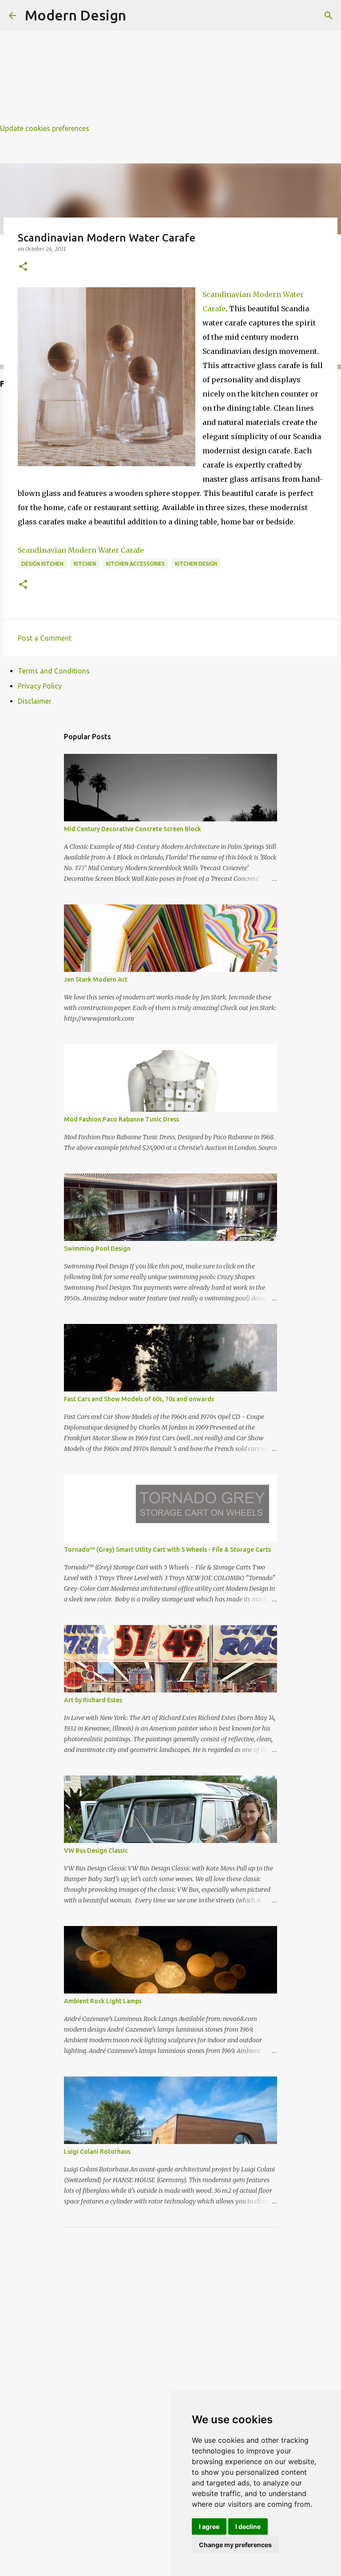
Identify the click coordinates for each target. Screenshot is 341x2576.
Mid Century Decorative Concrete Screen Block (133, 829)
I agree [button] (209, 2526)
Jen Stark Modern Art (96, 979)
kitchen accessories (135, 564)
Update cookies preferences (45, 128)
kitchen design (196, 564)
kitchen (85, 564)
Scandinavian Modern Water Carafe (81, 550)
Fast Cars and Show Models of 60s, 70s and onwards (139, 1399)
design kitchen (42, 564)
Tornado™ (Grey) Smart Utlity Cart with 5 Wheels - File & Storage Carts (167, 1550)
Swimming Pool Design (97, 1248)
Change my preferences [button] (235, 2545)
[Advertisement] (170, 62)
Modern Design (75, 15)
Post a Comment (45, 638)
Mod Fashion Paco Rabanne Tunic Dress (121, 1119)
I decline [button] (248, 2526)
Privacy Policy (40, 686)
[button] (23, 267)
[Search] (329, 16)
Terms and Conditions (54, 671)
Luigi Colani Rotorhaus (97, 2152)
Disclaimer (35, 701)
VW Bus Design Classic (96, 1851)
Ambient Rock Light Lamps (103, 2001)
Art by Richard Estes (93, 1700)
